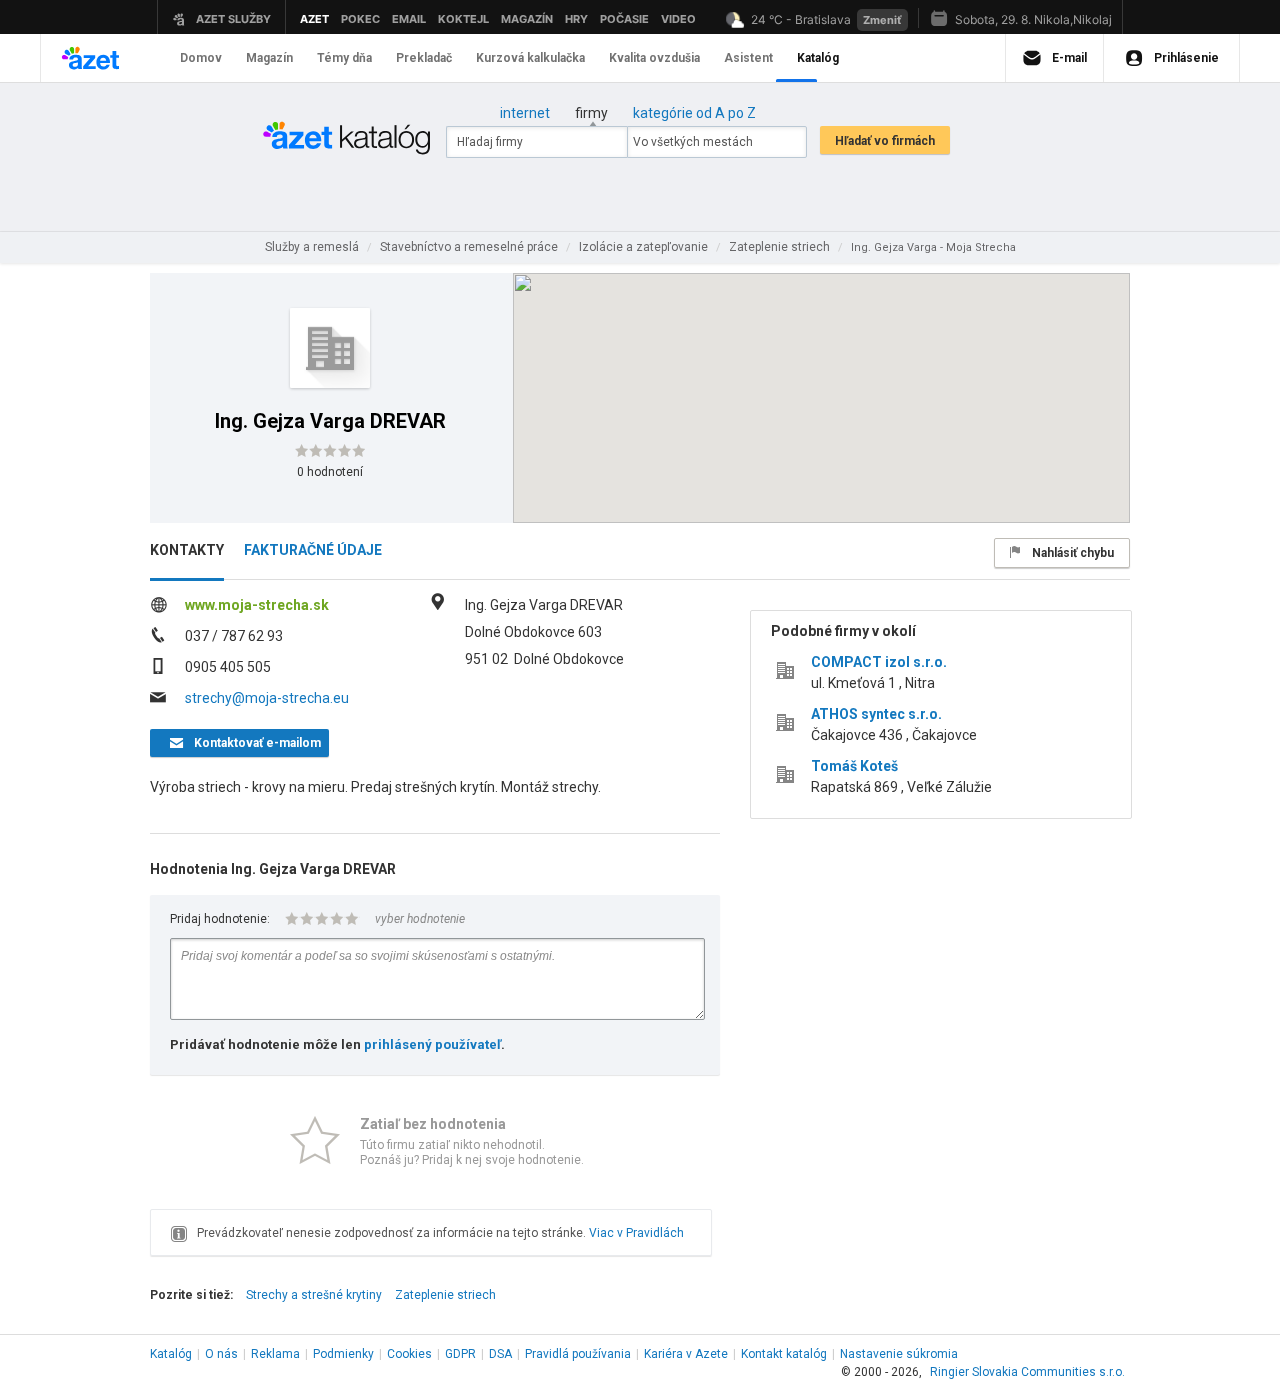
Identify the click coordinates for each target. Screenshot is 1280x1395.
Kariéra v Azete (686, 1354)
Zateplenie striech (445, 1295)
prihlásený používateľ (432, 1044)
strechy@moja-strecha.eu (267, 698)
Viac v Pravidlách (636, 1233)
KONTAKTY (187, 550)
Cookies (409, 1354)
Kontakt (784, 1354)
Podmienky (343, 1354)
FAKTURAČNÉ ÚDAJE (313, 550)
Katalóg (171, 1354)
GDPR (460, 1354)
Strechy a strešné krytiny (314, 1295)
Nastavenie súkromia (899, 1354)
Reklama (275, 1354)
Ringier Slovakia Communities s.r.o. (1027, 1372)
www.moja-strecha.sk (257, 605)
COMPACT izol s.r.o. (879, 662)
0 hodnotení (330, 472)
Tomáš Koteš (854, 766)
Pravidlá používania (578, 1354)
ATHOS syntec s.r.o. (876, 714)
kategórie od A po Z (694, 113)
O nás (221, 1354)
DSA (500, 1354)
